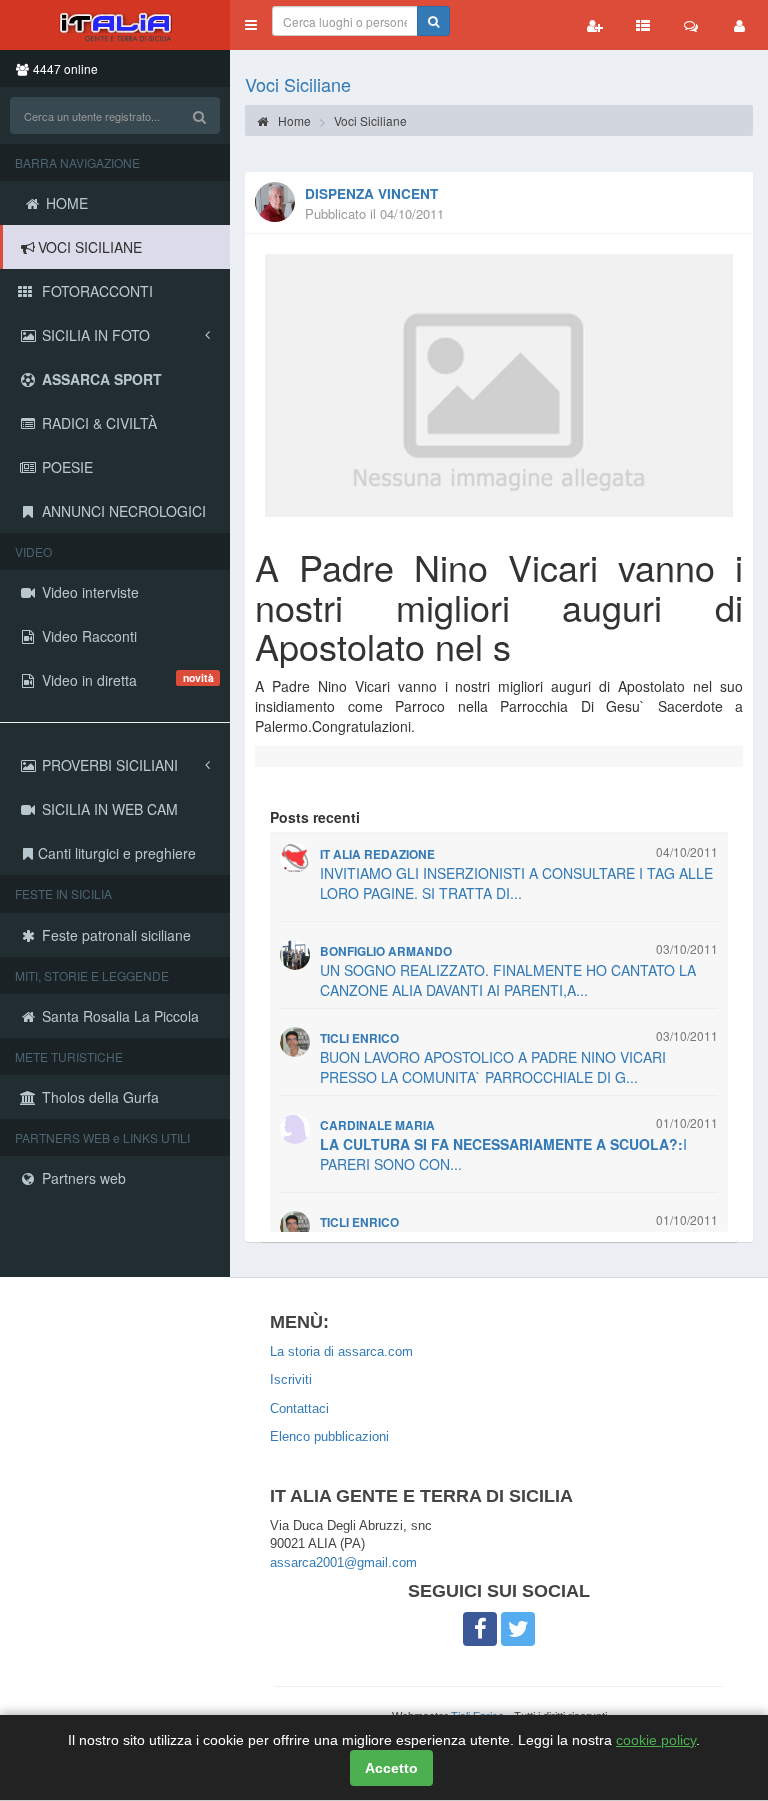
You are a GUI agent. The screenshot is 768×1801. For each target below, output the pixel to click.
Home (293, 120)
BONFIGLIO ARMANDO (386, 951)
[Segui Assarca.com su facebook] (480, 1629)
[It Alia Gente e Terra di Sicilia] (115, 25)
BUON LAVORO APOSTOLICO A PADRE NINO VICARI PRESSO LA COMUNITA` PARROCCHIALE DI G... (493, 1067)
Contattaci (299, 1408)
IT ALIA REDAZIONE (377, 854)
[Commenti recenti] (691, 25)
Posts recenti (315, 817)
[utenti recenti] (595, 25)
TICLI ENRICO (359, 1038)
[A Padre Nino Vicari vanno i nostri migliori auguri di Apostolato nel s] (499, 385)
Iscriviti (291, 1379)
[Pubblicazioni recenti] (643, 25)
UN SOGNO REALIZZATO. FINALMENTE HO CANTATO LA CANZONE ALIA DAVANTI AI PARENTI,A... (508, 980)
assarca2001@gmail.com (343, 1562)
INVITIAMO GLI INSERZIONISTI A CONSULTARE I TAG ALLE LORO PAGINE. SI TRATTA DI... (516, 883)
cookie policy (656, 1740)
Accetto (391, 1768)
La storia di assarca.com (341, 1351)
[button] (251, 25)
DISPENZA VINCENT (371, 193)
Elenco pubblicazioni (329, 1436)
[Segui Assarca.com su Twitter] (518, 1629)
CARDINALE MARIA (377, 1125)
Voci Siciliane (298, 84)
